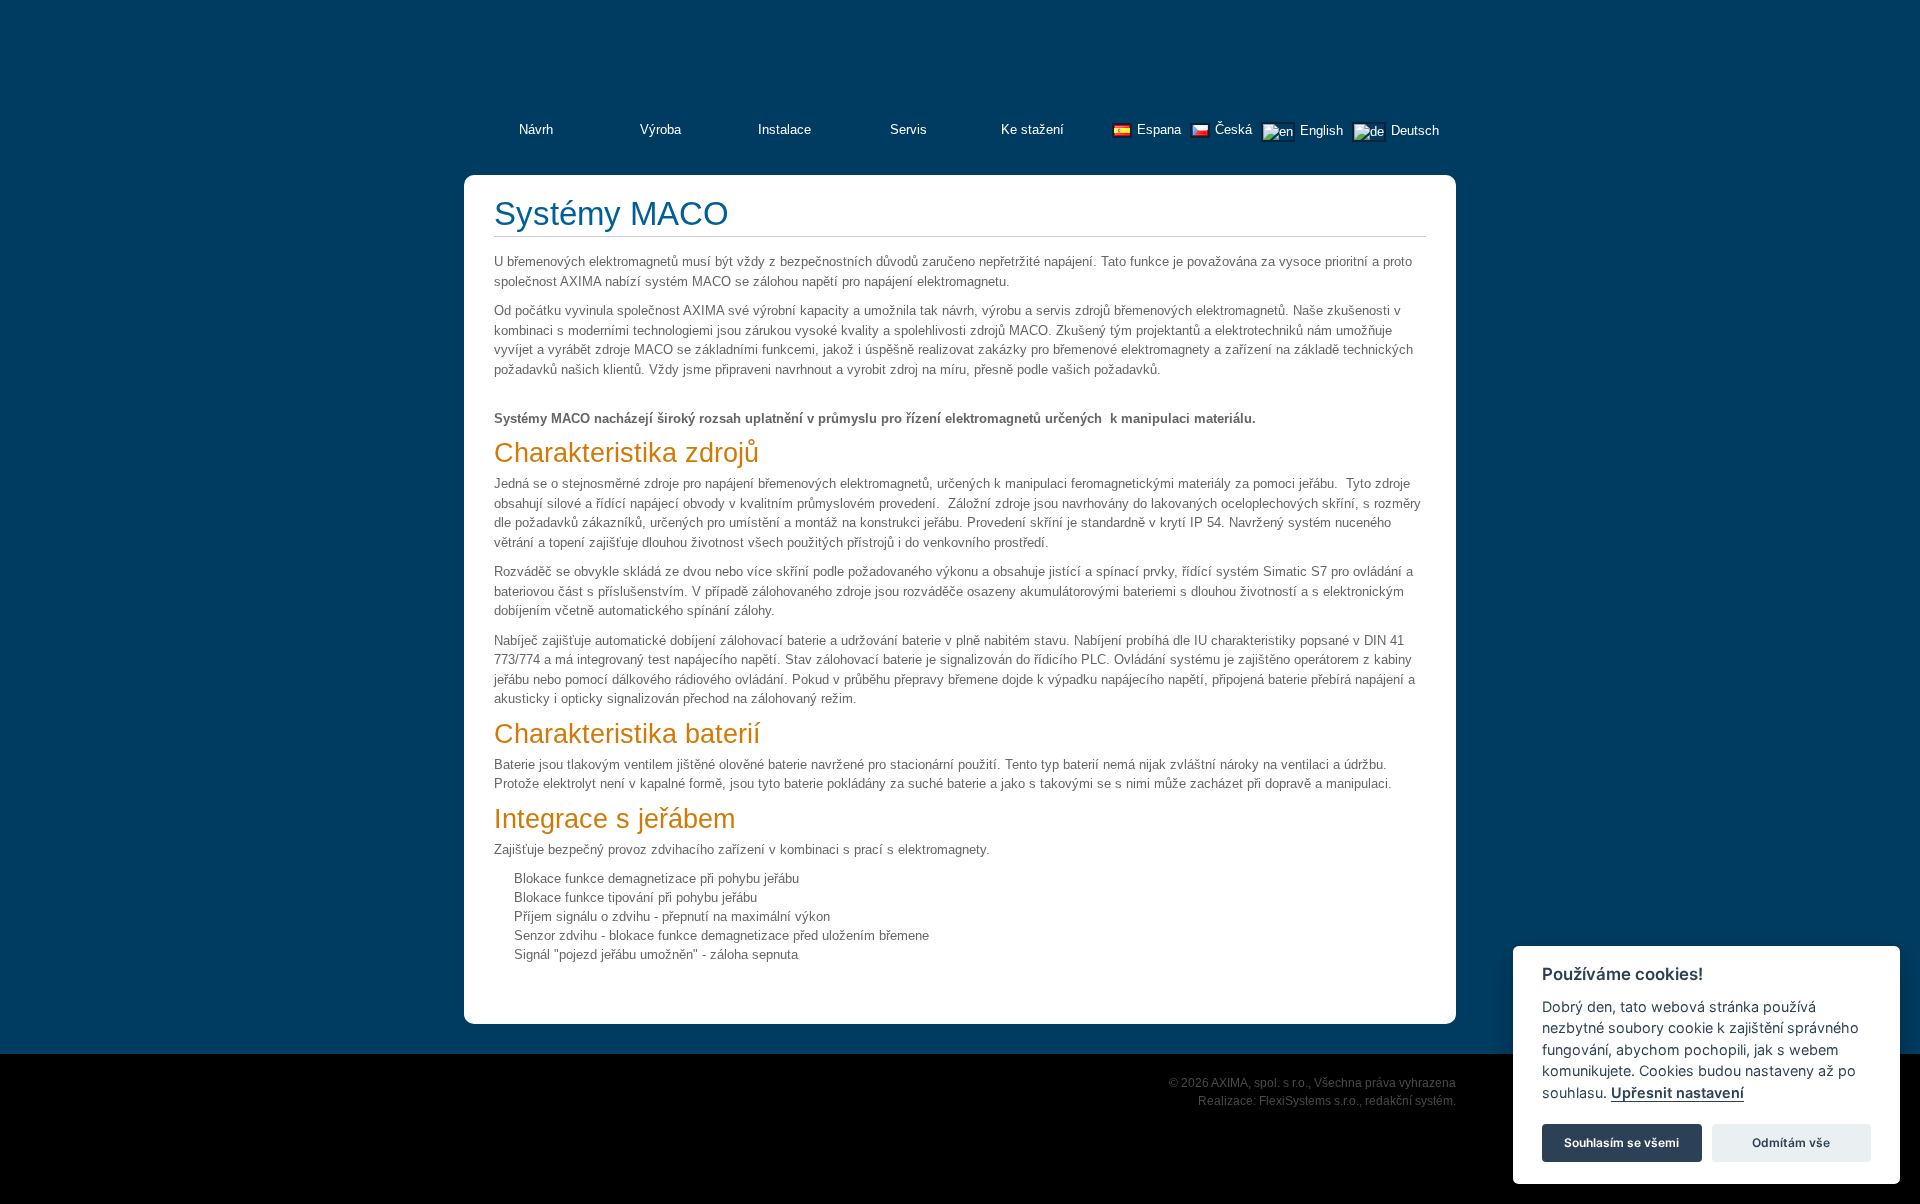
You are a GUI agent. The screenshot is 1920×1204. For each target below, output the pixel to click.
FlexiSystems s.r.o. (1309, 1101)
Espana (1159, 129)
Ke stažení (1032, 129)
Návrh (536, 129)
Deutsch (1415, 130)
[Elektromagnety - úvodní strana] (613, 62)
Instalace (784, 129)
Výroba (660, 129)
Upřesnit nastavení (1677, 1091)
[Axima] (1338, 72)
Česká (1233, 129)
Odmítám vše (1791, 1141)
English (1321, 130)
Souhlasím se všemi (1621, 1141)
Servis (908, 129)
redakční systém (1409, 1101)
